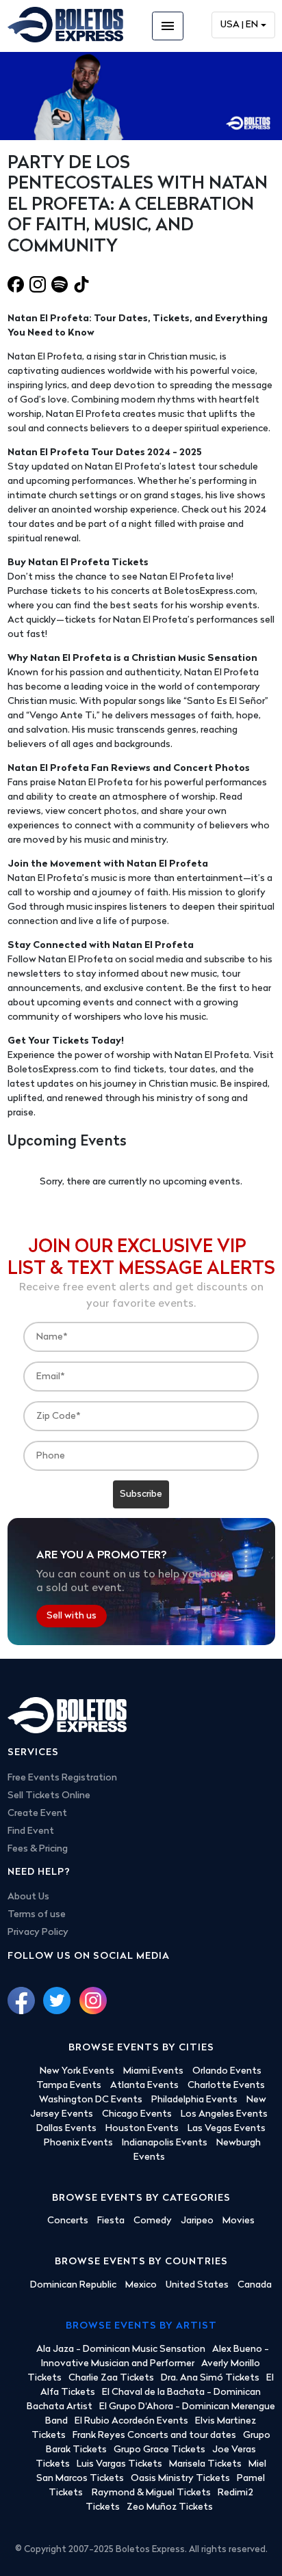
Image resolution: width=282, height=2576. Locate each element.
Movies (239, 2221)
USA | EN (239, 25)
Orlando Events (227, 2071)
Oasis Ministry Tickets (180, 2479)
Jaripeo (197, 2221)
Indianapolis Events (165, 2143)
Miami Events (153, 2071)
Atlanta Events (144, 2086)
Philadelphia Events (194, 2100)
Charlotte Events (226, 2086)
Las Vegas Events (227, 2129)
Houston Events (142, 2129)
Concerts (68, 2221)
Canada (255, 2285)
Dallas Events (66, 2129)
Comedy (153, 2221)
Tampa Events (69, 2086)
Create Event (37, 1814)
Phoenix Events (78, 2143)
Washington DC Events (91, 2100)
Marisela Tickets (205, 2464)
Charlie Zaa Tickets (111, 2378)
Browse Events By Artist (141, 2326)
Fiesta (111, 2221)
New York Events (77, 2071)
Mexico (141, 2285)
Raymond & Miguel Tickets (151, 2493)
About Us (28, 1897)
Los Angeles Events (224, 2114)
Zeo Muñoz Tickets (170, 2507)
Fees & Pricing (38, 1849)
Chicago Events (137, 2114)
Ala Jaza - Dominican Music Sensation (121, 2349)
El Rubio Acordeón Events (131, 2421)
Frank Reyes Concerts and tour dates (154, 2436)
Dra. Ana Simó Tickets (210, 2378)
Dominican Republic (73, 2285)
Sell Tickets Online (49, 1796)
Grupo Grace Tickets (159, 2450)
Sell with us (72, 1616)
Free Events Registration (62, 1778)
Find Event (31, 1831)
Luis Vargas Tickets (119, 2464)
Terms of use (37, 1915)
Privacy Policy (38, 1933)
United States (197, 2285)
